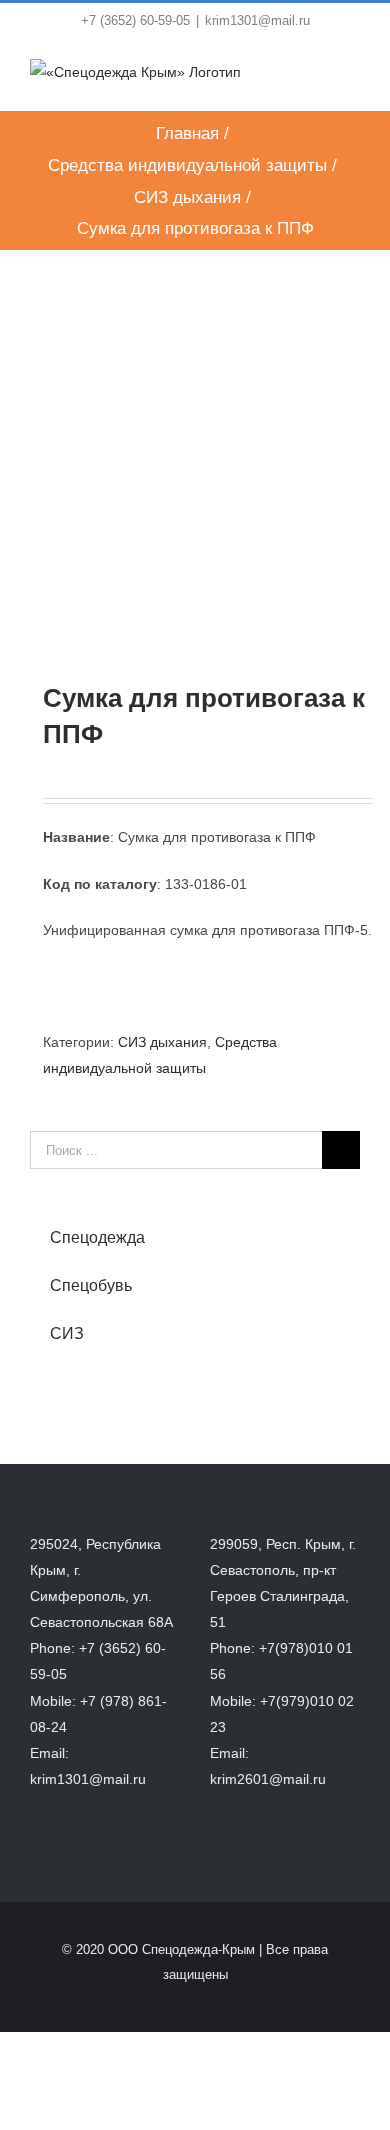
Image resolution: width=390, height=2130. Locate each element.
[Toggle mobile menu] (352, 79)
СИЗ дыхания (162, 1042)
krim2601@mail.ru (268, 1779)
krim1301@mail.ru (257, 20)
